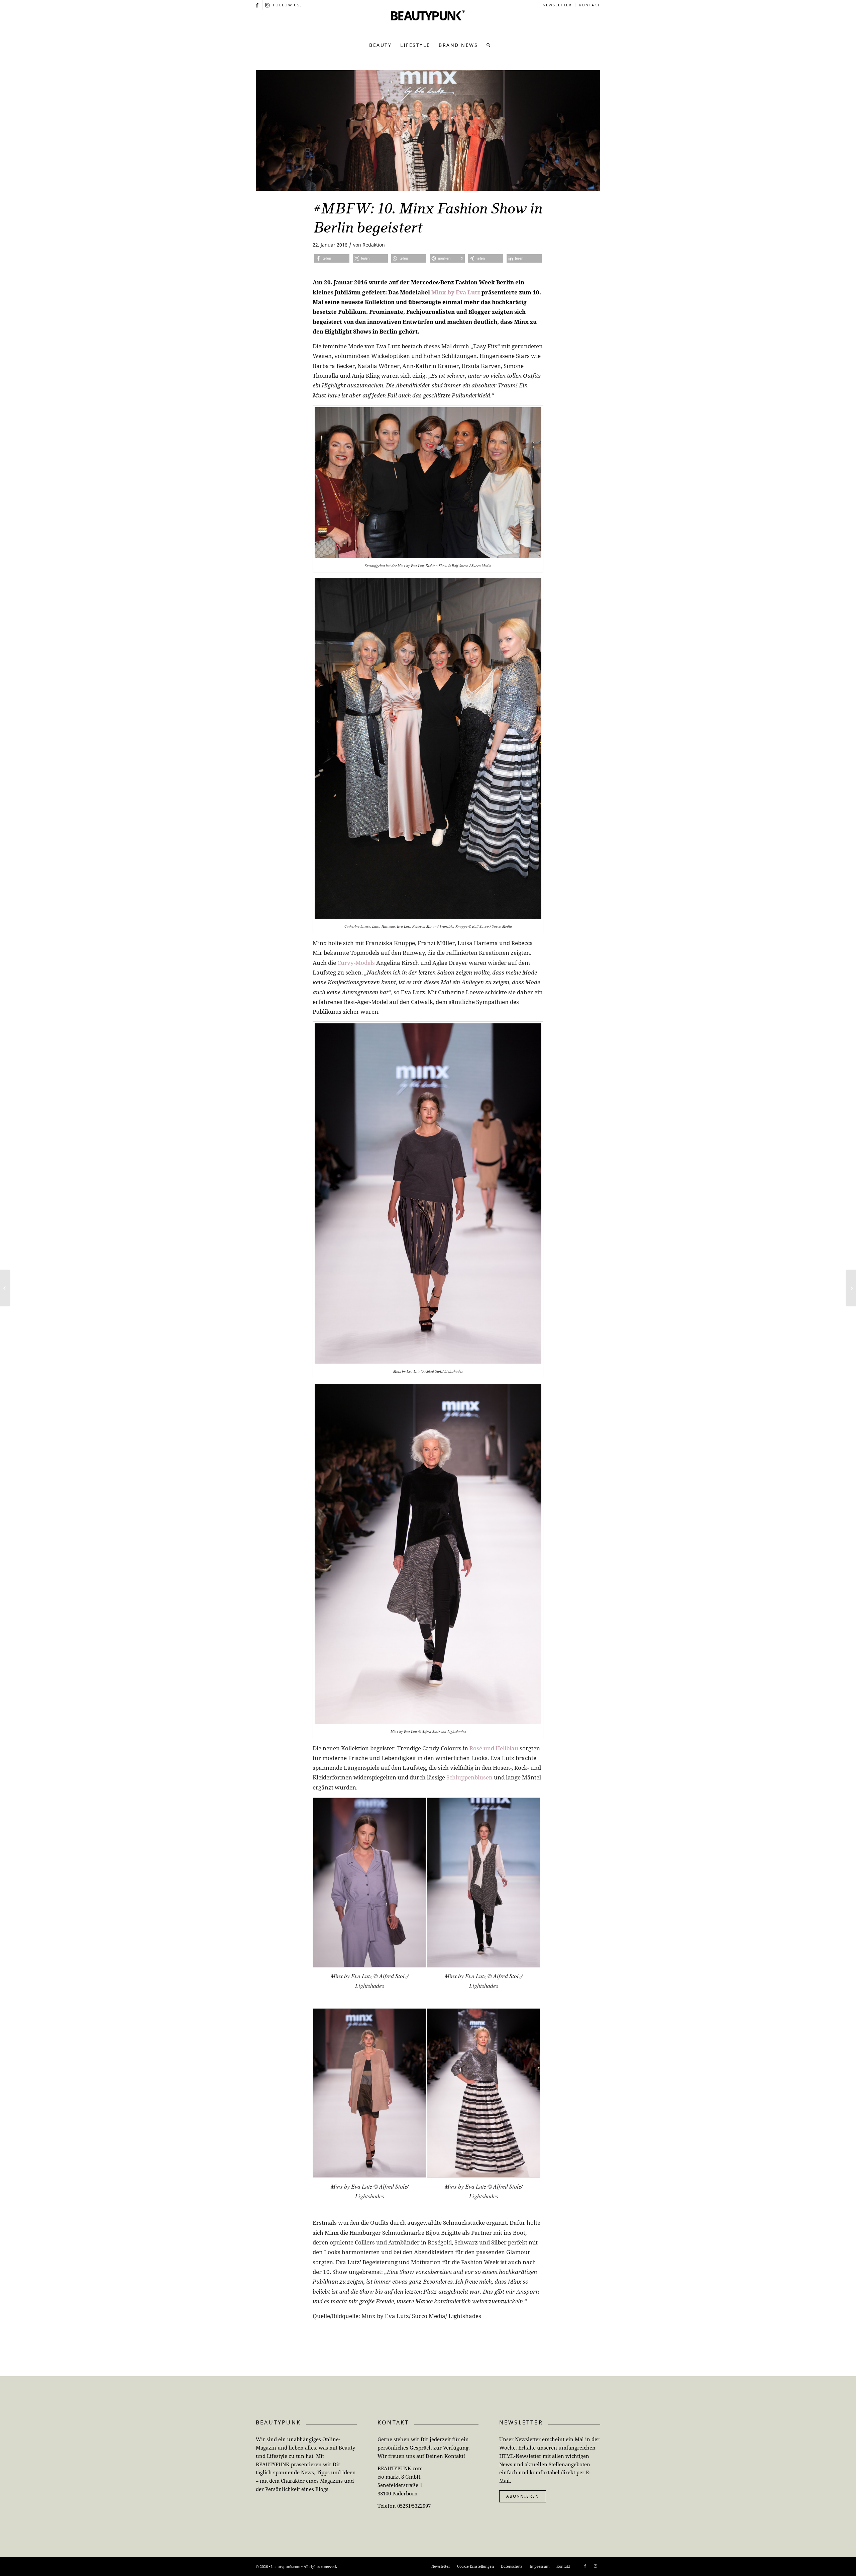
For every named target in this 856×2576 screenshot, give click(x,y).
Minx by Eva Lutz (456, 292)
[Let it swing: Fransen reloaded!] (851, 1288)
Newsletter (557, 5)
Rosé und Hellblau (494, 1748)
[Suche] (487, 45)
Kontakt (590, 5)
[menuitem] (557, 5)
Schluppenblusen (469, 1777)
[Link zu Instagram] (268, 5)
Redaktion (374, 245)
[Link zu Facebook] (258, 5)
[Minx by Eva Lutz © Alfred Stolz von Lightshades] (428, 130)
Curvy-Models (356, 963)
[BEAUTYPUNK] (428, 23)
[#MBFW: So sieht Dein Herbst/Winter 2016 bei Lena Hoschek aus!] (5, 1288)
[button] (332, 258)
